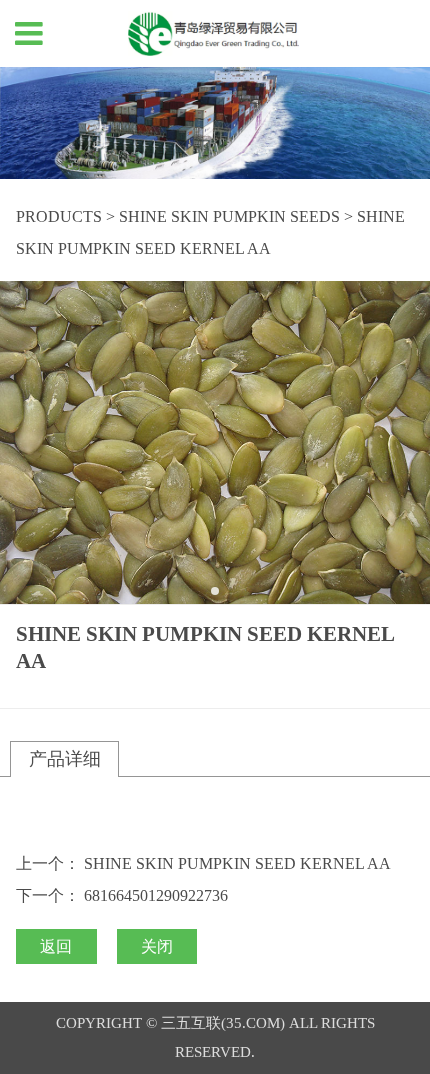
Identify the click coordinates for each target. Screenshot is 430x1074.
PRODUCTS (59, 216)
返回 (56, 946)
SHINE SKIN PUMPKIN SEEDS (229, 216)
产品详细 (65, 759)
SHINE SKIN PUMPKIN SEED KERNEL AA (237, 863)
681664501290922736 (156, 895)
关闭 (157, 946)
